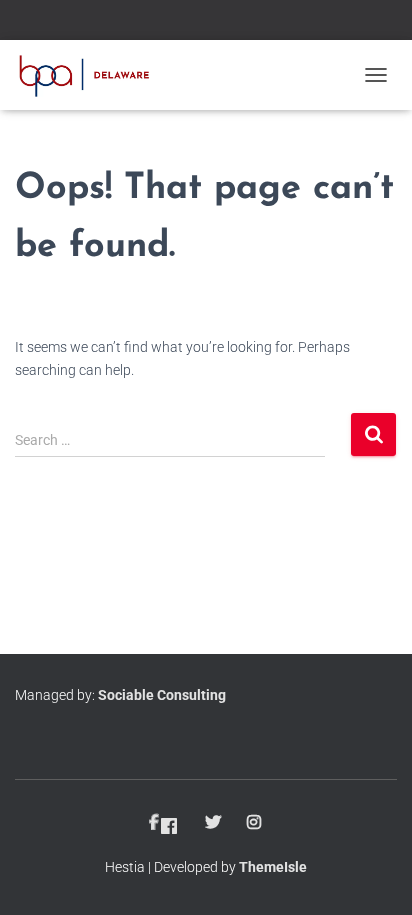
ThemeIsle (273, 867)
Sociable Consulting (162, 695)
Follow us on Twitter (214, 823)
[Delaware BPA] (91, 75)
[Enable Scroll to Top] (372, 875)
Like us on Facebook (165, 823)
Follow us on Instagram (255, 823)
